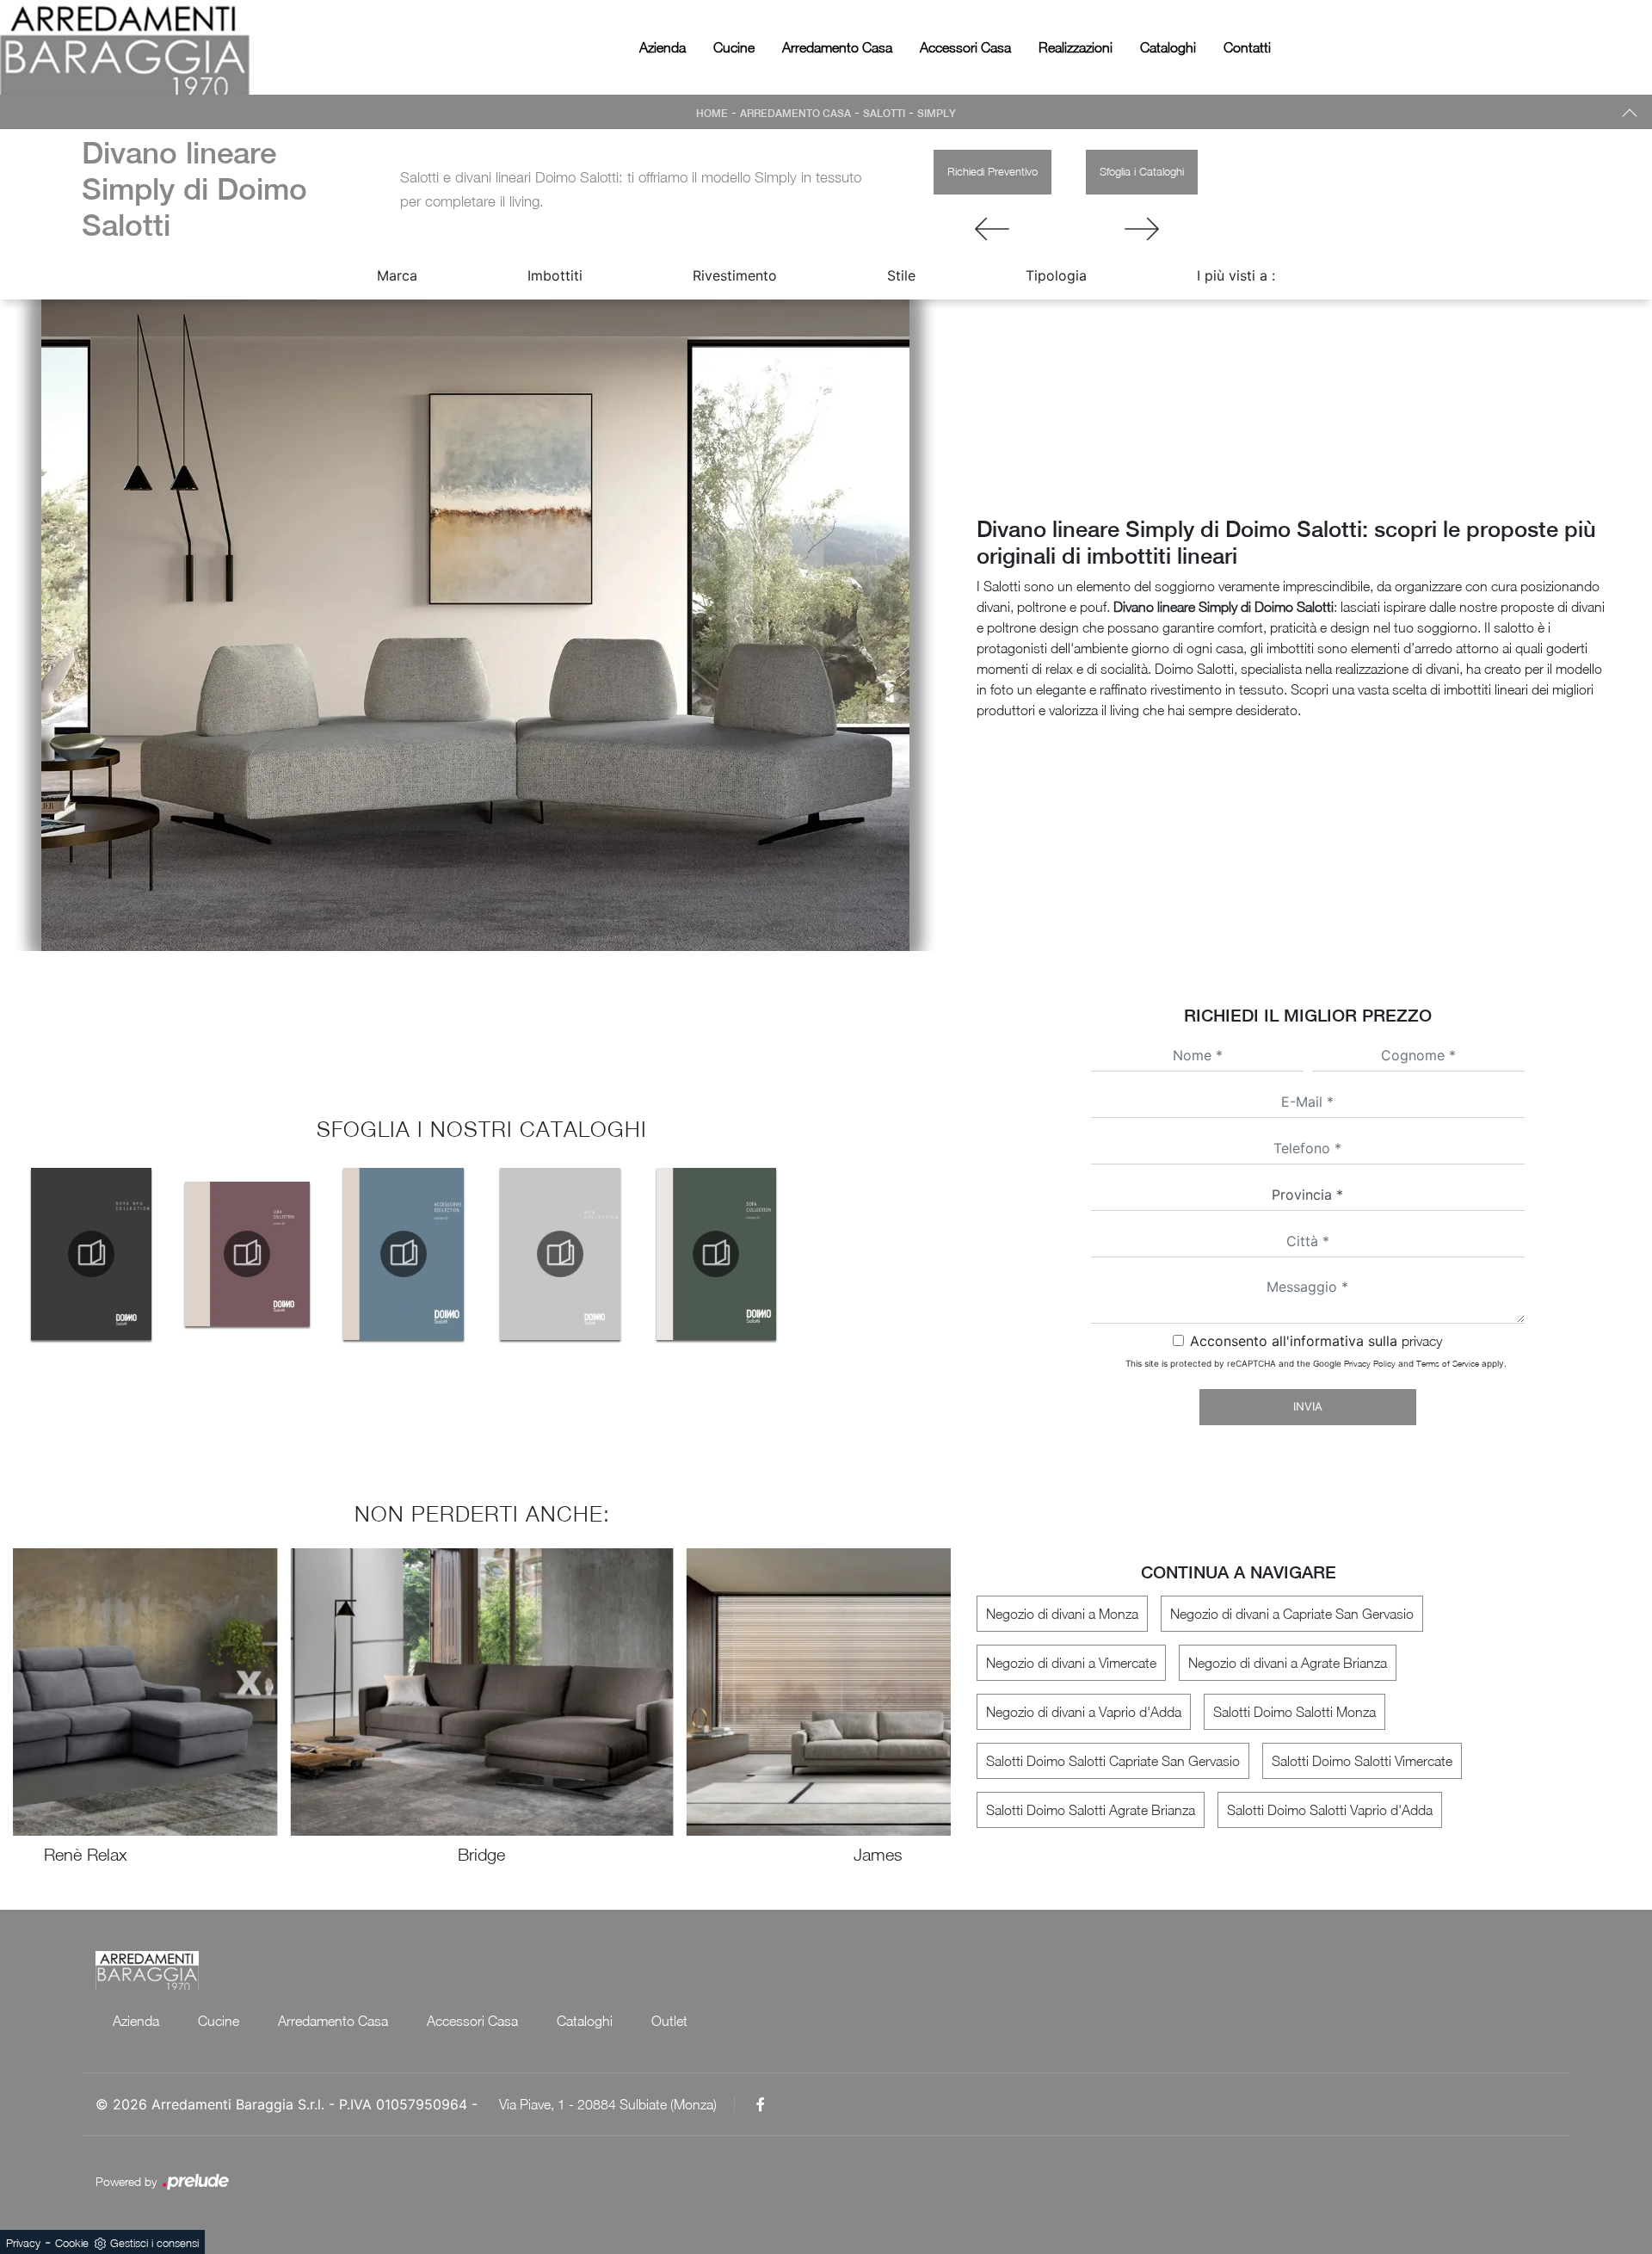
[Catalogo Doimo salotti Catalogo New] (560, 1254)
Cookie (72, 2243)
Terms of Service (1448, 1363)
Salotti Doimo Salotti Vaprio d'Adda (1330, 1810)
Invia (1308, 1406)
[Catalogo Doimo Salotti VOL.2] (248, 1254)
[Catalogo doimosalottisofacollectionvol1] (717, 1254)
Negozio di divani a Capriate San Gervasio (1292, 1614)
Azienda (663, 47)
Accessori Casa (965, 47)
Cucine (734, 47)
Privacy (23, 2243)
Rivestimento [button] (735, 275)
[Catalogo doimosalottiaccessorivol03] (404, 1254)
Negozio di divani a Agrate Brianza (1288, 1663)
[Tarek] (1142, 229)
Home (712, 114)
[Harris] (992, 229)
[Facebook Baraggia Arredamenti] (761, 2104)
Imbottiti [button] (555, 275)
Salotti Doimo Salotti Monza (1294, 1712)
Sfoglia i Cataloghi (1142, 171)
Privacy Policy (1370, 1363)
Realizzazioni (1076, 47)
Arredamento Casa (837, 47)
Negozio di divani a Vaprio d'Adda (1084, 1712)
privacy (1422, 1341)
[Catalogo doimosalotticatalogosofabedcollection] (91, 1254)
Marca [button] (397, 275)
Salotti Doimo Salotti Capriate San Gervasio (1113, 1761)
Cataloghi (1168, 47)
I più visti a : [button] (1236, 275)
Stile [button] (901, 275)
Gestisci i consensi (154, 2243)
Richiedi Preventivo (992, 171)
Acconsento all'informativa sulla (1316, 1341)
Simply (937, 114)
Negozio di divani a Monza (1062, 1614)
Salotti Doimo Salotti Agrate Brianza (1091, 1810)
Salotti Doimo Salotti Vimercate (1362, 1761)
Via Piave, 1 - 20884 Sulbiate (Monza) (608, 2104)
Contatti (1247, 47)
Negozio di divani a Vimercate (1071, 1663)
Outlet (669, 2021)
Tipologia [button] (1056, 275)
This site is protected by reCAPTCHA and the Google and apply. (1316, 1363)
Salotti (884, 114)
